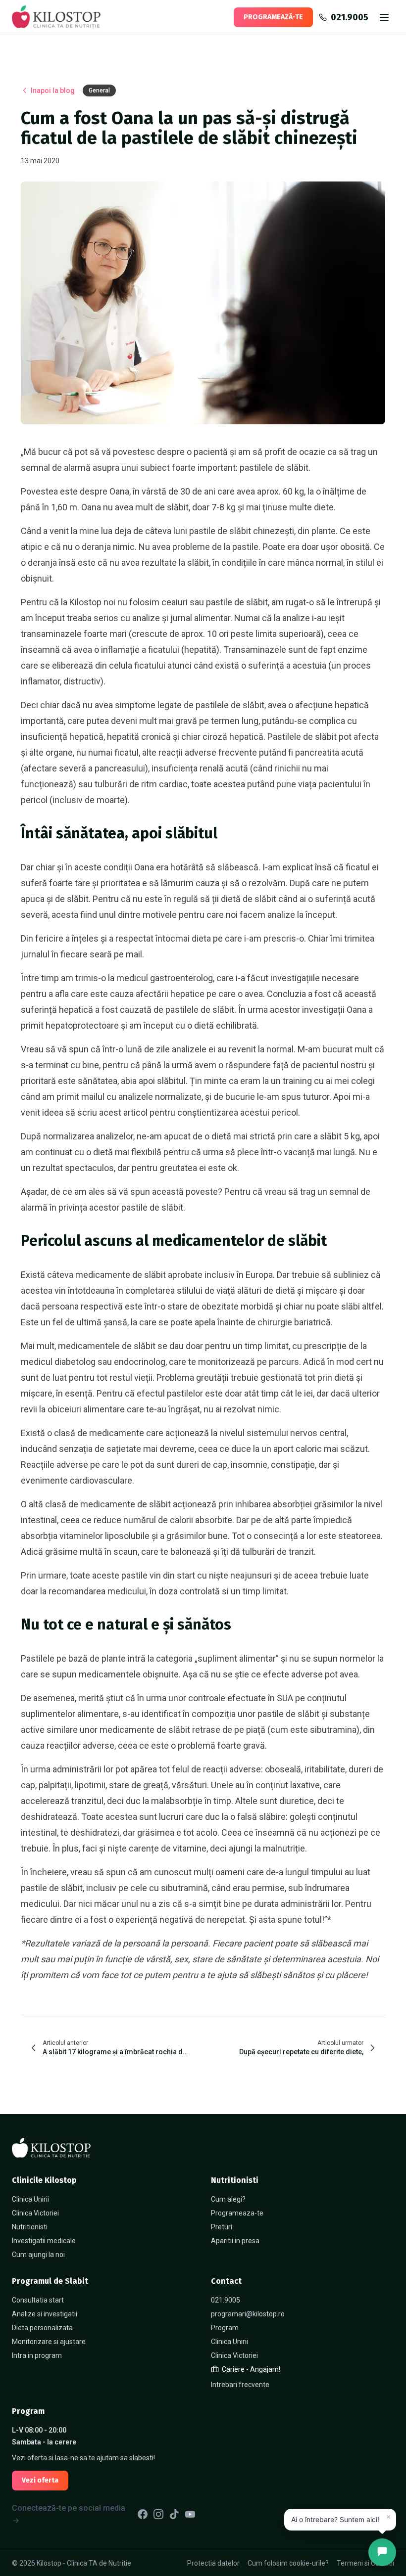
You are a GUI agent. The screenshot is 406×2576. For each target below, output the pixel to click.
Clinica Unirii (30, 2199)
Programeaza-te (237, 2213)
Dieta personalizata (42, 2328)
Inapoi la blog (53, 90)
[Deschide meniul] (384, 17)
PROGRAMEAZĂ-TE (273, 17)
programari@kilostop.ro (248, 2314)
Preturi (222, 2227)
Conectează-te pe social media (69, 2508)
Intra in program (37, 2355)
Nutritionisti (30, 2227)
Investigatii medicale (44, 2241)
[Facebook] (143, 2514)
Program (225, 2328)
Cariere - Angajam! (251, 2369)
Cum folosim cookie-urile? (288, 2563)
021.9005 (226, 2300)
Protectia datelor (213, 2563)
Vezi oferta (40, 2480)
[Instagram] (158, 2514)
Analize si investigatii (45, 2314)
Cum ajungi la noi (38, 2255)
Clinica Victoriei (35, 2213)
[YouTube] (190, 2514)
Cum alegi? (228, 2199)
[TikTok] (174, 2514)
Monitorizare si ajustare (49, 2342)
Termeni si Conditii (365, 2563)
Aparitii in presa (235, 2241)
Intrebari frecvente (240, 2385)
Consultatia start (38, 2300)
